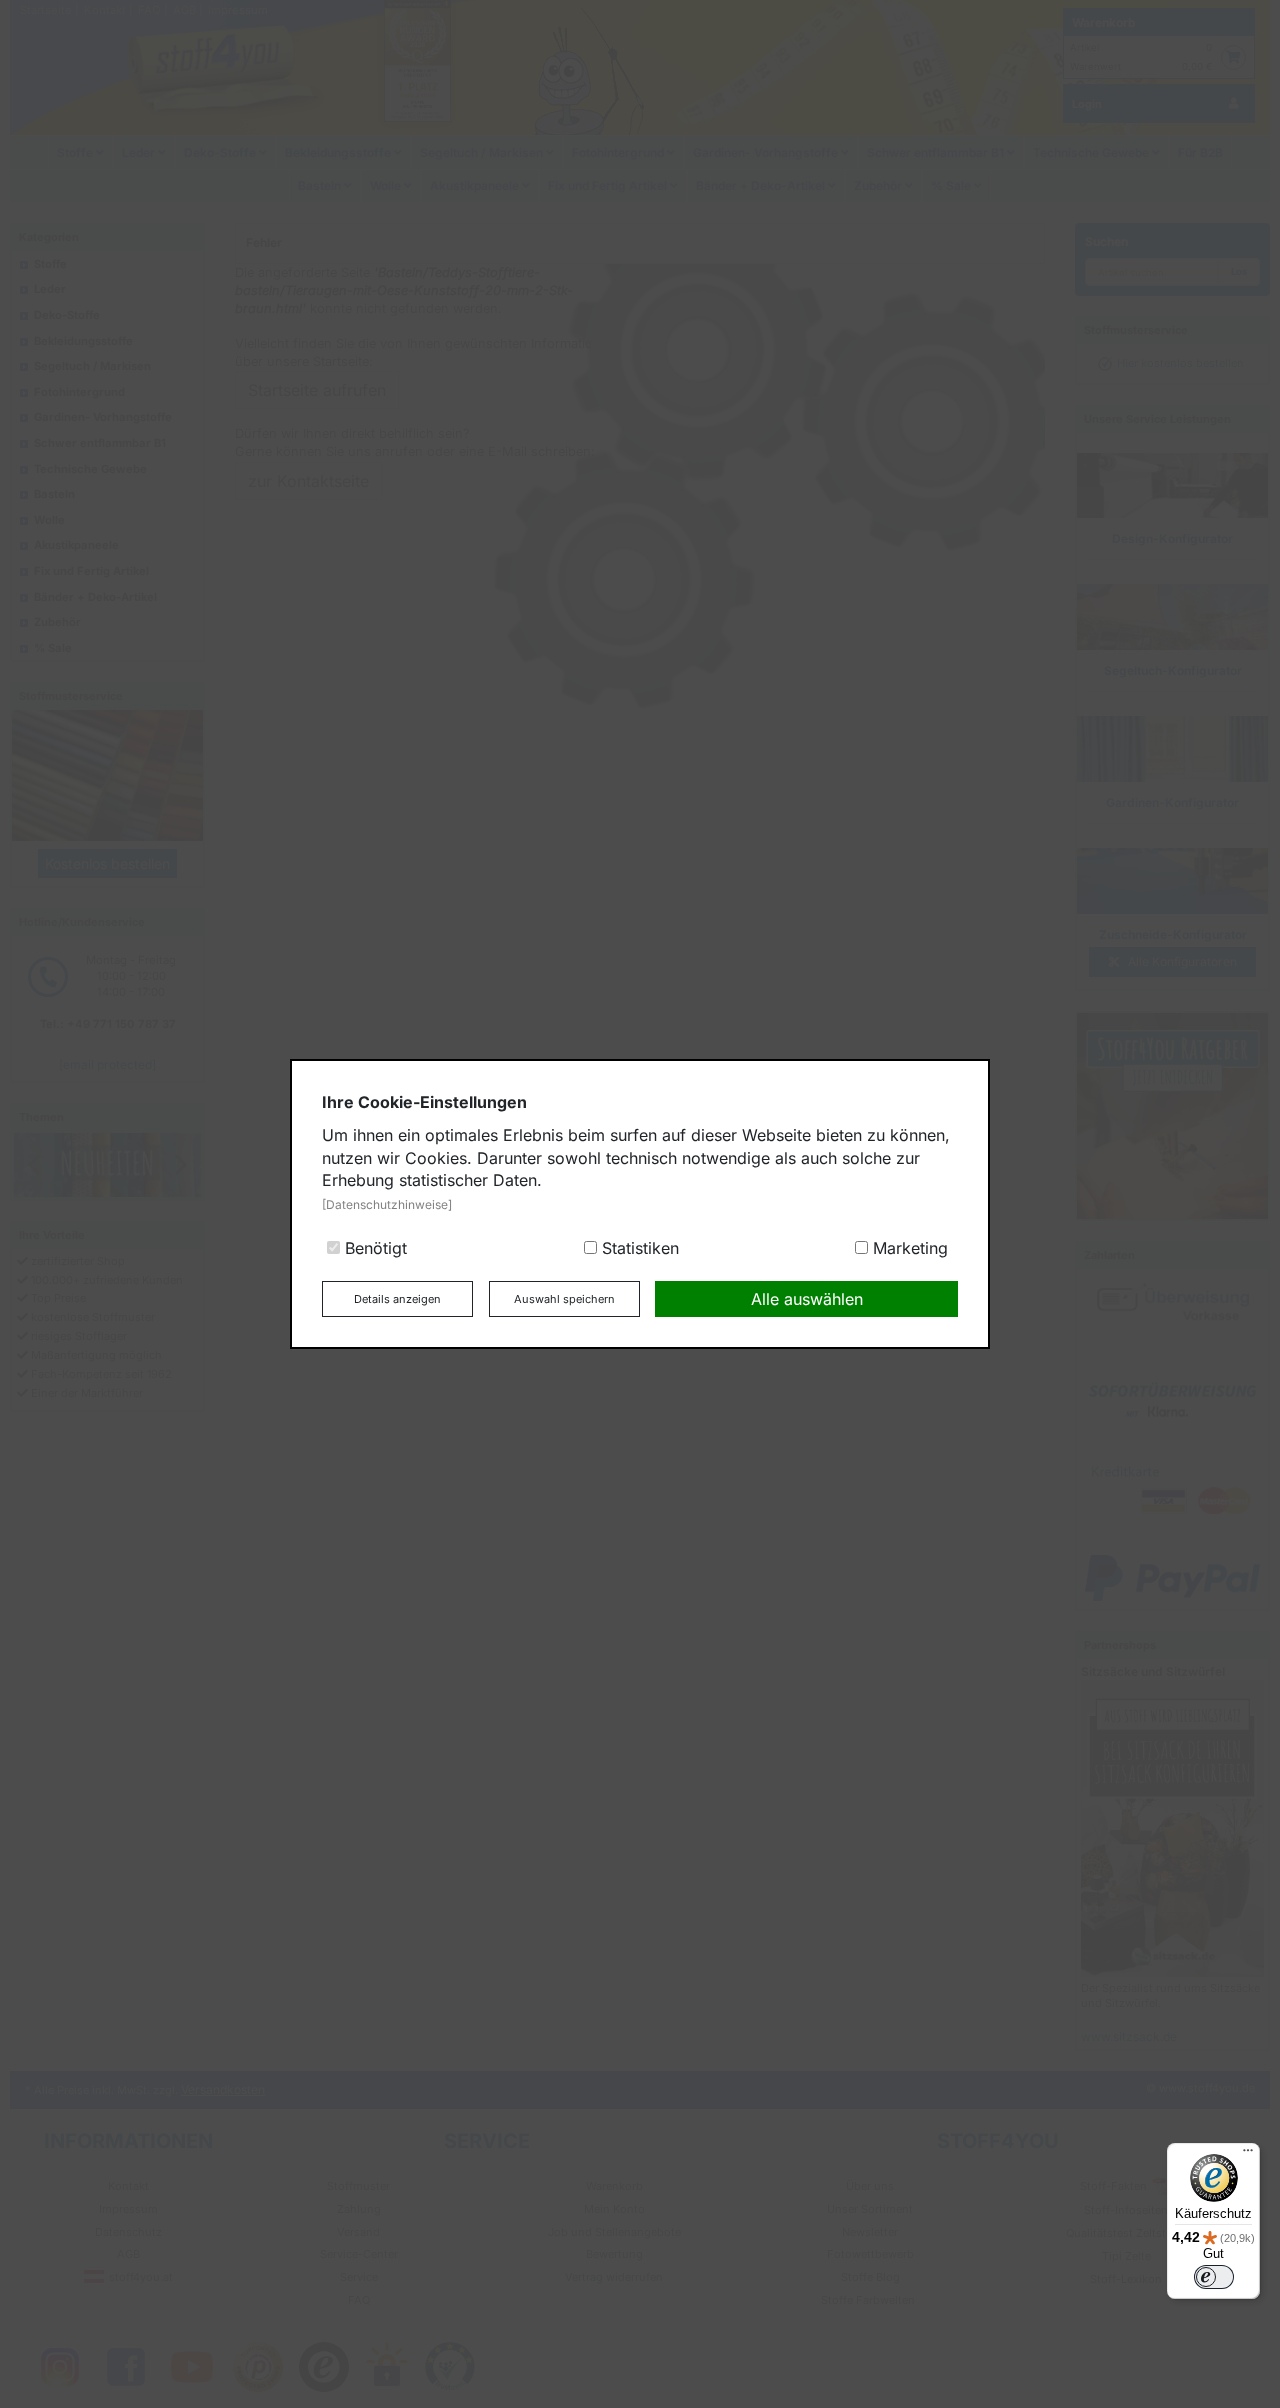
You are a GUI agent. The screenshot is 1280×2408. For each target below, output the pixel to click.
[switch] (1214, 2277)
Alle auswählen (807, 1299)
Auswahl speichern (564, 1299)
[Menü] (1248, 2155)
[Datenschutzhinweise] (387, 1204)
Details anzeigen (397, 1299)
